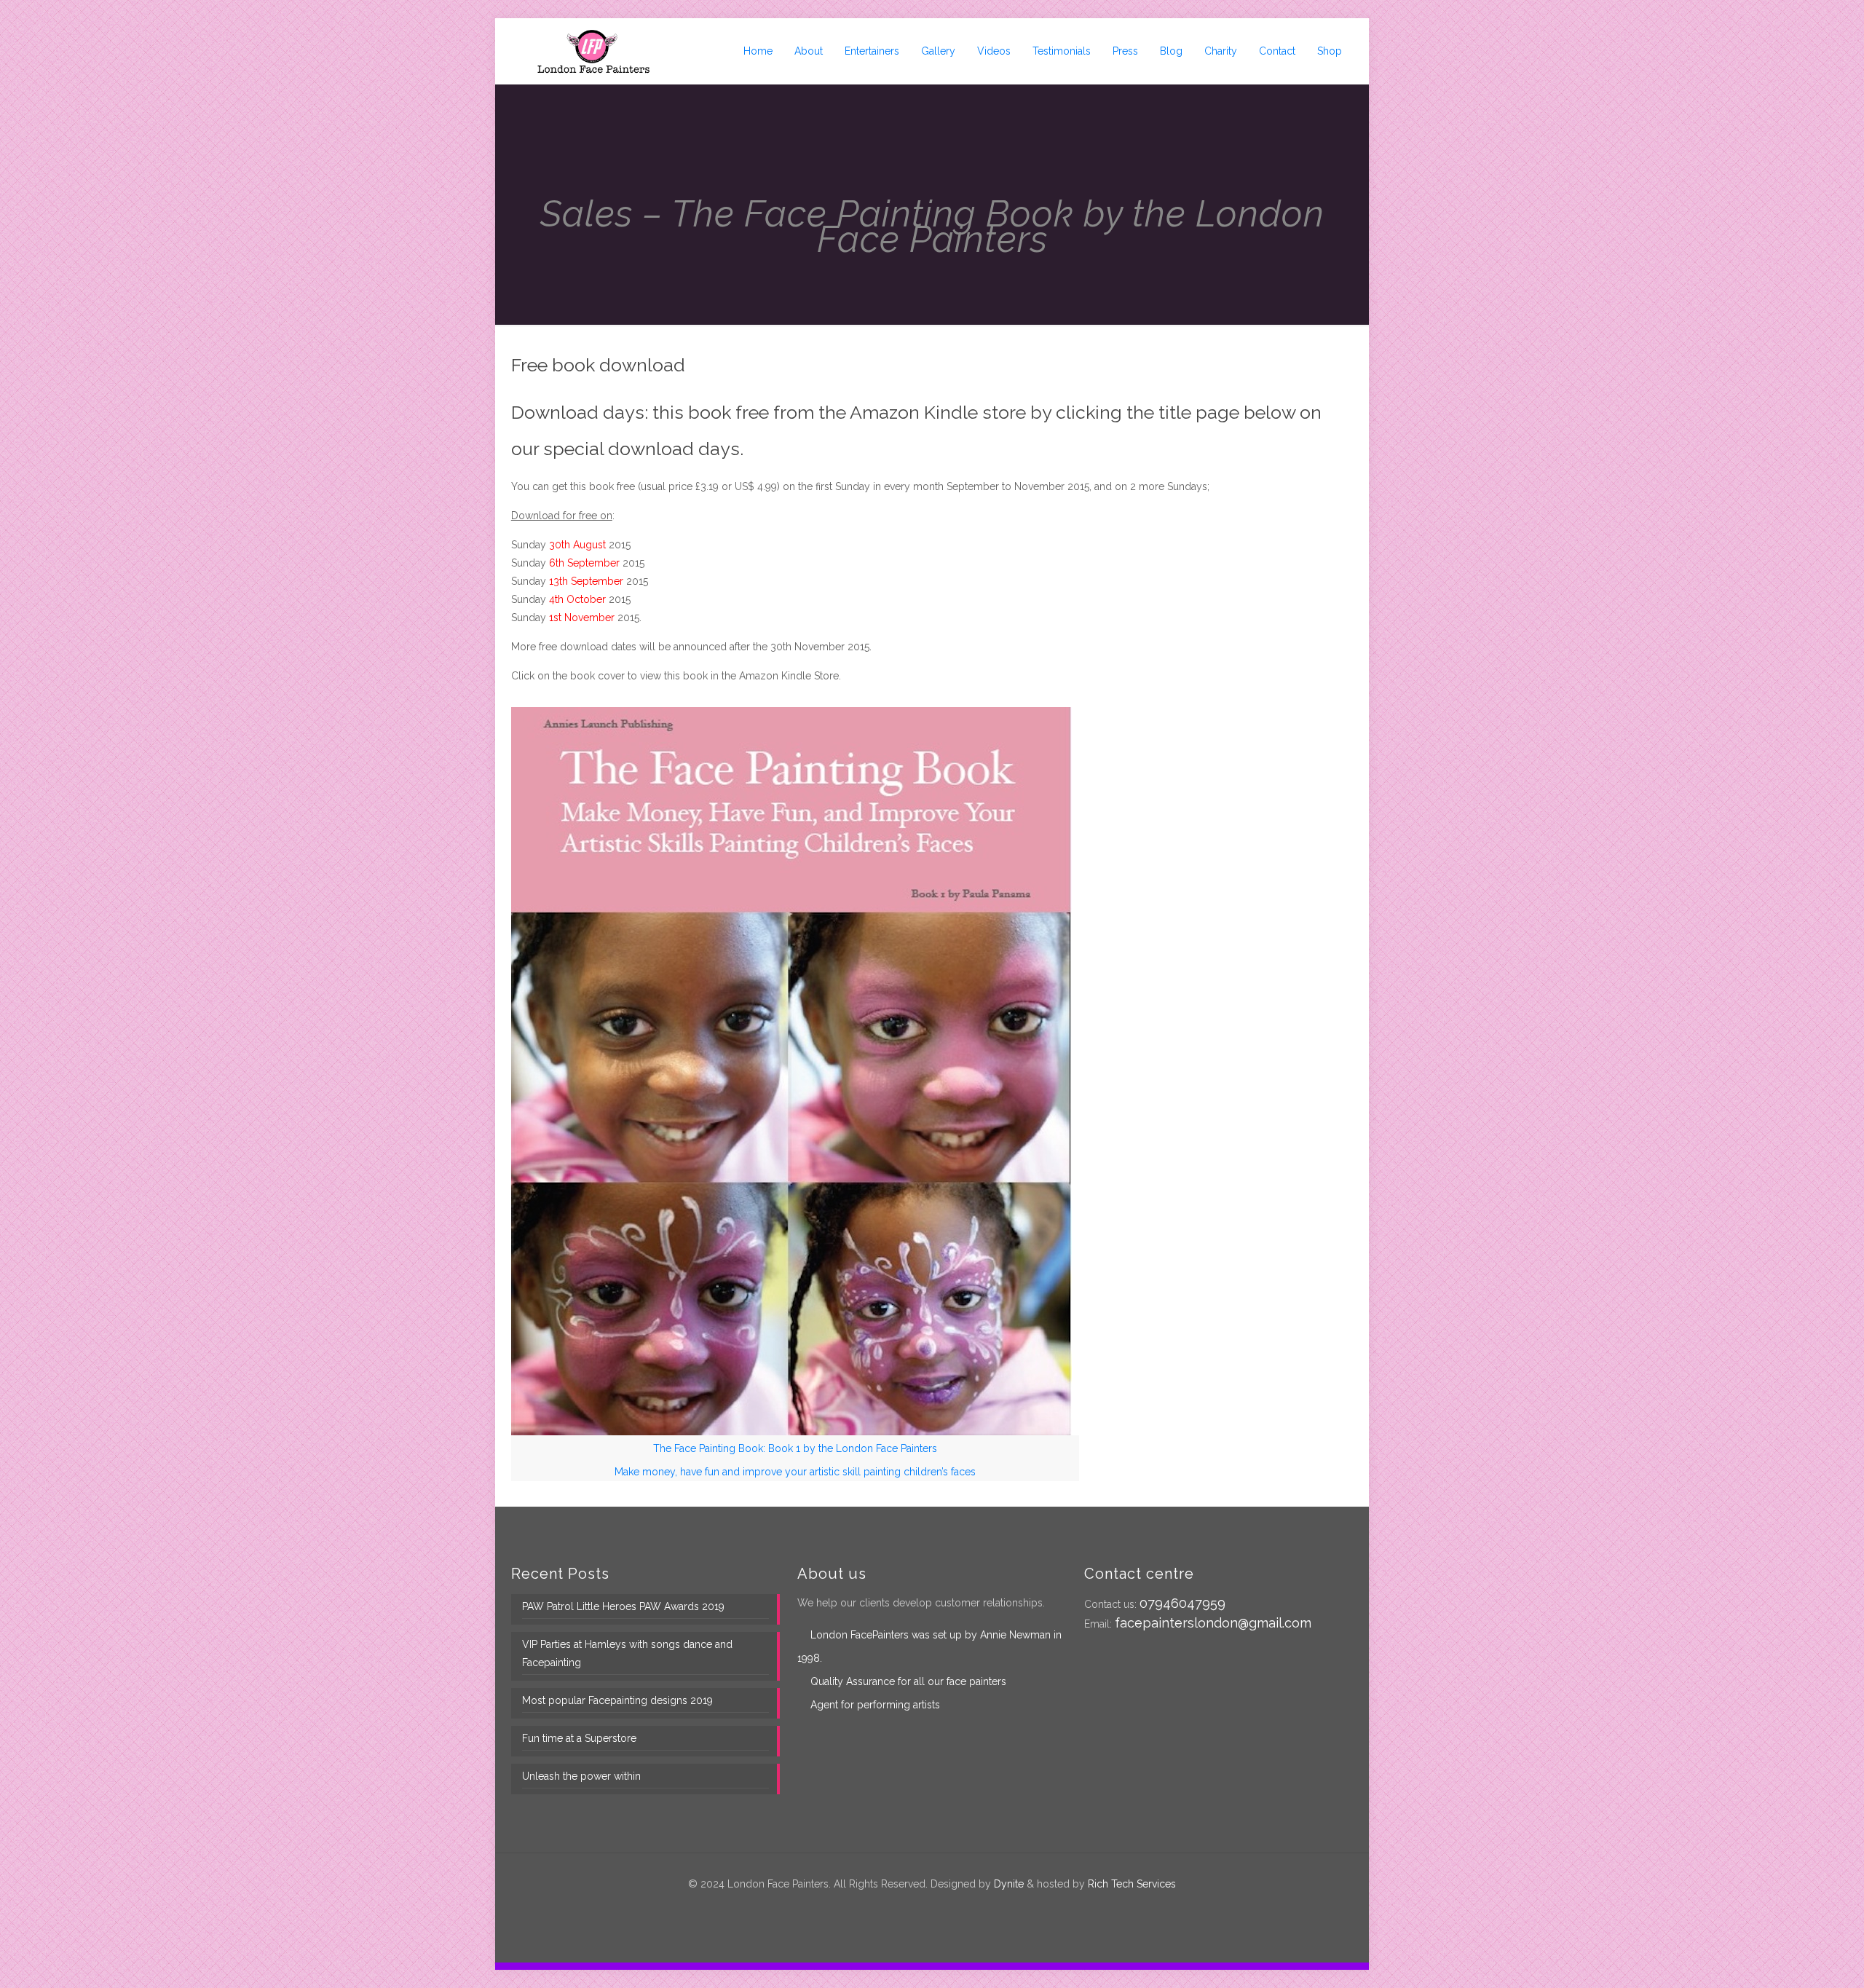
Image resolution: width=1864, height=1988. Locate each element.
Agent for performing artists (875, 1705)
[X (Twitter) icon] (924, 1909)
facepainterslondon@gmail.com (1213, 1623)
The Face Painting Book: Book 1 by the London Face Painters (795, 1448)
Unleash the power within (581, 1776)
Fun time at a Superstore (579, 1738)
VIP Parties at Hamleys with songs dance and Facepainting (627, 1653)
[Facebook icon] (909, 1909)
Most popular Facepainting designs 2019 (617, 1700)
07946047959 (1182, 1603)
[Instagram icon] (955, 1909)
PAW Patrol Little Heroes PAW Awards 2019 (623, 1606)
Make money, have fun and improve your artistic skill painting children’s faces (795, 1472)
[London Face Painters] (593, 51)
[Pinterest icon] (940, 1909)
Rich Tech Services (1132, 1884)
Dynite (1009, 1884)
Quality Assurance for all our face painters (908, 1681)
